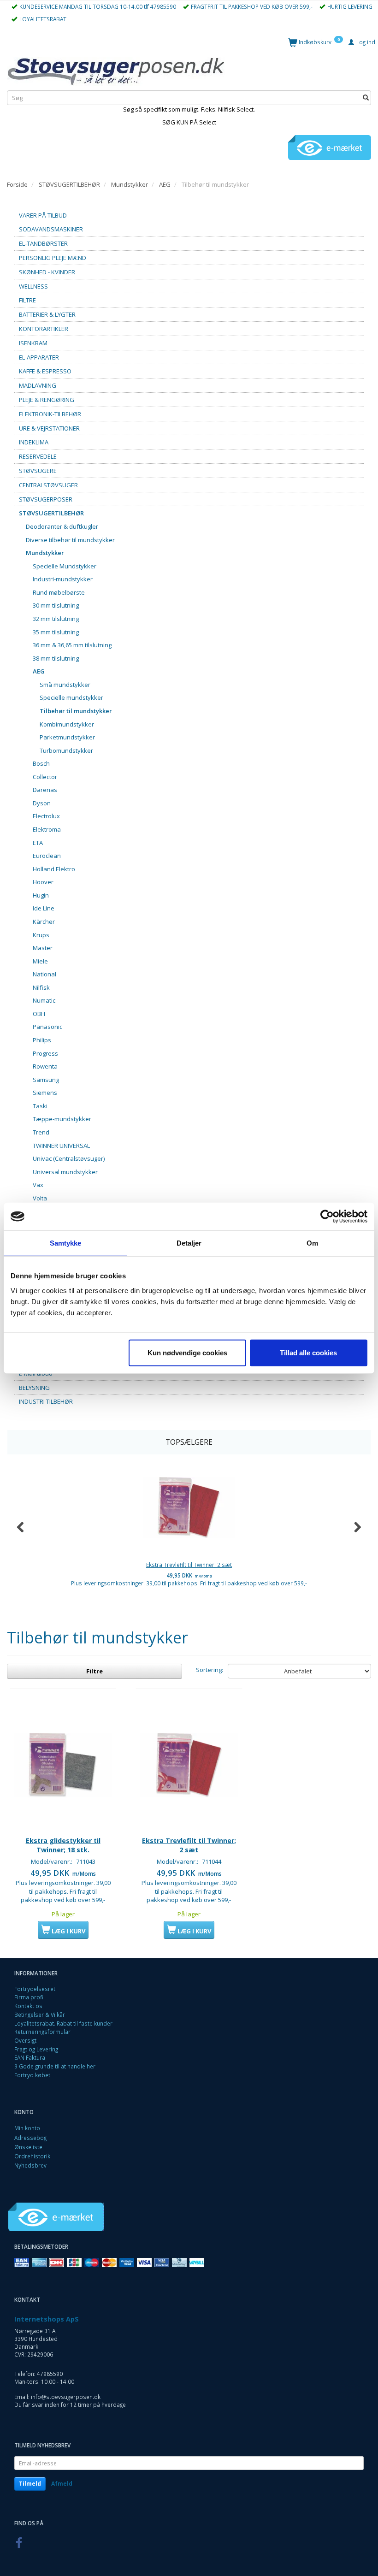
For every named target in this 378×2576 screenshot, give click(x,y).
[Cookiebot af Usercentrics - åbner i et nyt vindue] (327, 1217)
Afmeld (62, 2484)
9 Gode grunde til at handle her (55, 2066)
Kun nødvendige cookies (187, 1352)
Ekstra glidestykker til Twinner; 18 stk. (63, 1845)
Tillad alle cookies (308, 1352)
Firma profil (30, 1997)
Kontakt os (28, 2006)
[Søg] (366, 98)
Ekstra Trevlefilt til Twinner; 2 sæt (189, 1565)
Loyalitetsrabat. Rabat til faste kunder (63, 2023)
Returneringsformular (42, 2032)
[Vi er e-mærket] (330, 147)
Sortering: (210, 1670)
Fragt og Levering (36, 2049)
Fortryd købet (32, 2075)
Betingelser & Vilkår (40, 2015)
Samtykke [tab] (66, 1243)
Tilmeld (30, 2484)
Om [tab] (312, 1243)
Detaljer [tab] (189, 1243)
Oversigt (25, 2040)
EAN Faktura (30, 2057)
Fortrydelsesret (35, 1989)
